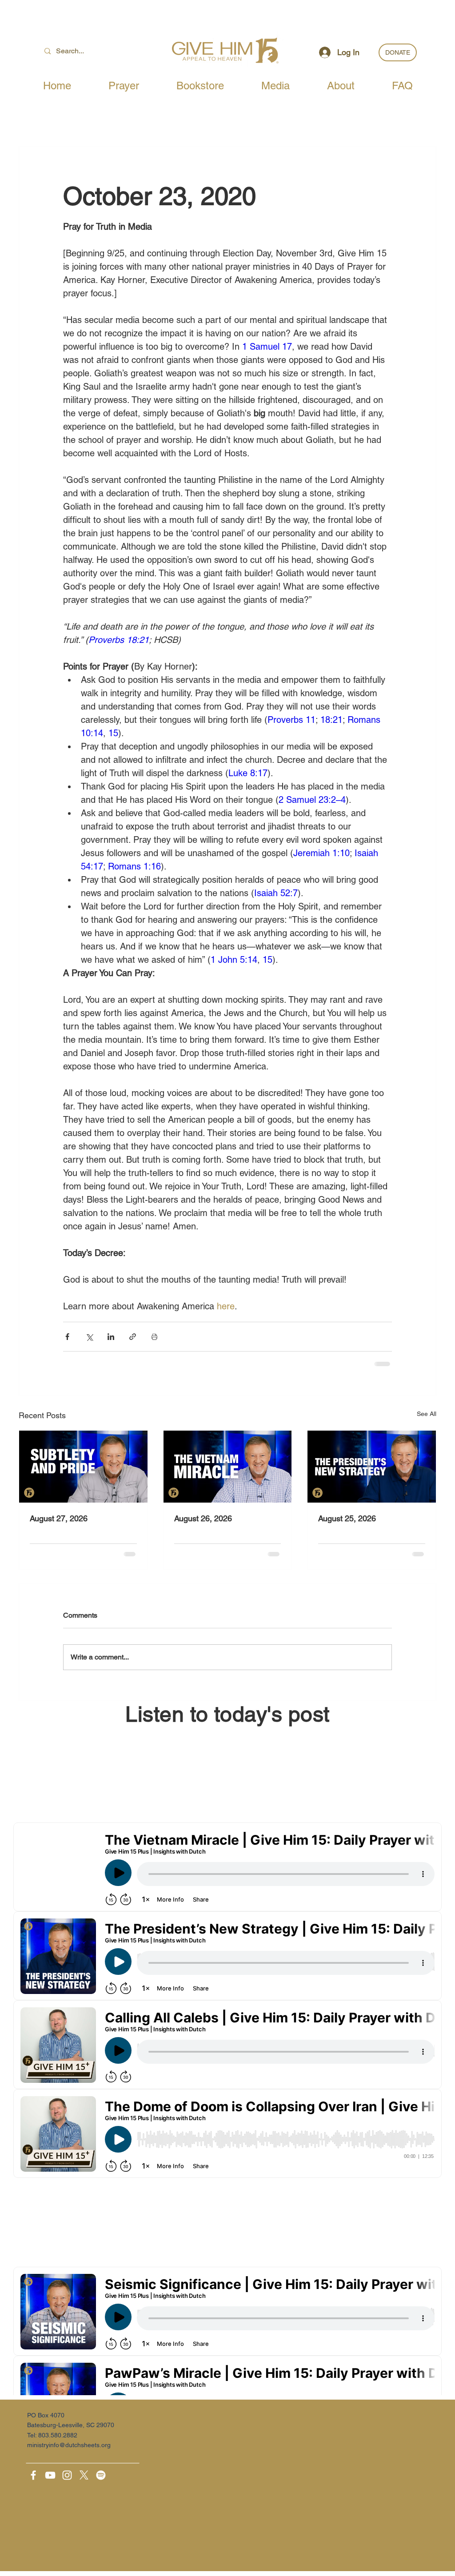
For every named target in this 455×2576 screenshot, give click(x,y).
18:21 (331, 720)
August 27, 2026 (59, 1518)
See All (427, 1414)
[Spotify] (101, 2475)
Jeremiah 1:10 (321, 853)
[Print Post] (154, 1337)
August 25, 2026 (347, 1518)
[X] (84, 2475)
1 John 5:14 (234, 960)
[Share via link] (133, 1337)
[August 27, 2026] (83, 1467)
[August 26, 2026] (228, 1467)
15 (113, 733)
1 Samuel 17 (267, 347)
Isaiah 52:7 (276, 893)
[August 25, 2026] (372, 1467)
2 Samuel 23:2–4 (312, 800)
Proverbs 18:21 (119, 640)
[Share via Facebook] (67, 1337)
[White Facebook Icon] (33, 2475)
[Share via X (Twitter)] (89, 1337)
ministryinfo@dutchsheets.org (69, 2445)
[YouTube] (50, 2475)
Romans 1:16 (134, 866)
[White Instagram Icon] (67, 2475)
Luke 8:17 (248, 773)
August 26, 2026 (203, 1518)
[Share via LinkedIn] (111, 1337)
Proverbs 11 (291, 720)
